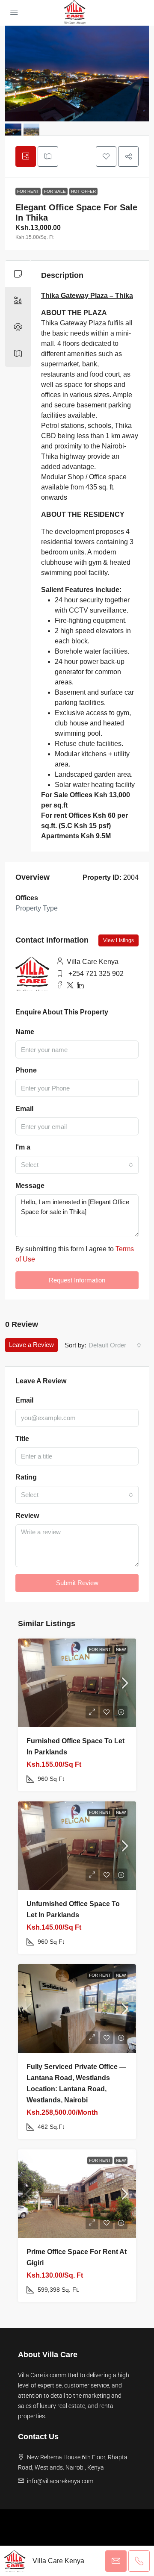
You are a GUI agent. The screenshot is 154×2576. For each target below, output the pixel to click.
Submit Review (77, 1583)
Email (24, 1109)
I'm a (23, 1147)
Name (25, 1032)
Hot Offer (83, 191)
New (121, 1649)
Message (30, 1186)
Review (27, 1516)
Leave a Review (31, 1345)
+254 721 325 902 (96, 974)
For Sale (55, 191)
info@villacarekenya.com (60, 2481)
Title (22, 1439)
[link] (77, 1683)
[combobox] (77, 1165)
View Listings (118, 940)
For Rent (28, 191)
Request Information (77, 1280)
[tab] (26, 156)
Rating (26, 1477)
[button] (106, 156)
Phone (26, 1070)
